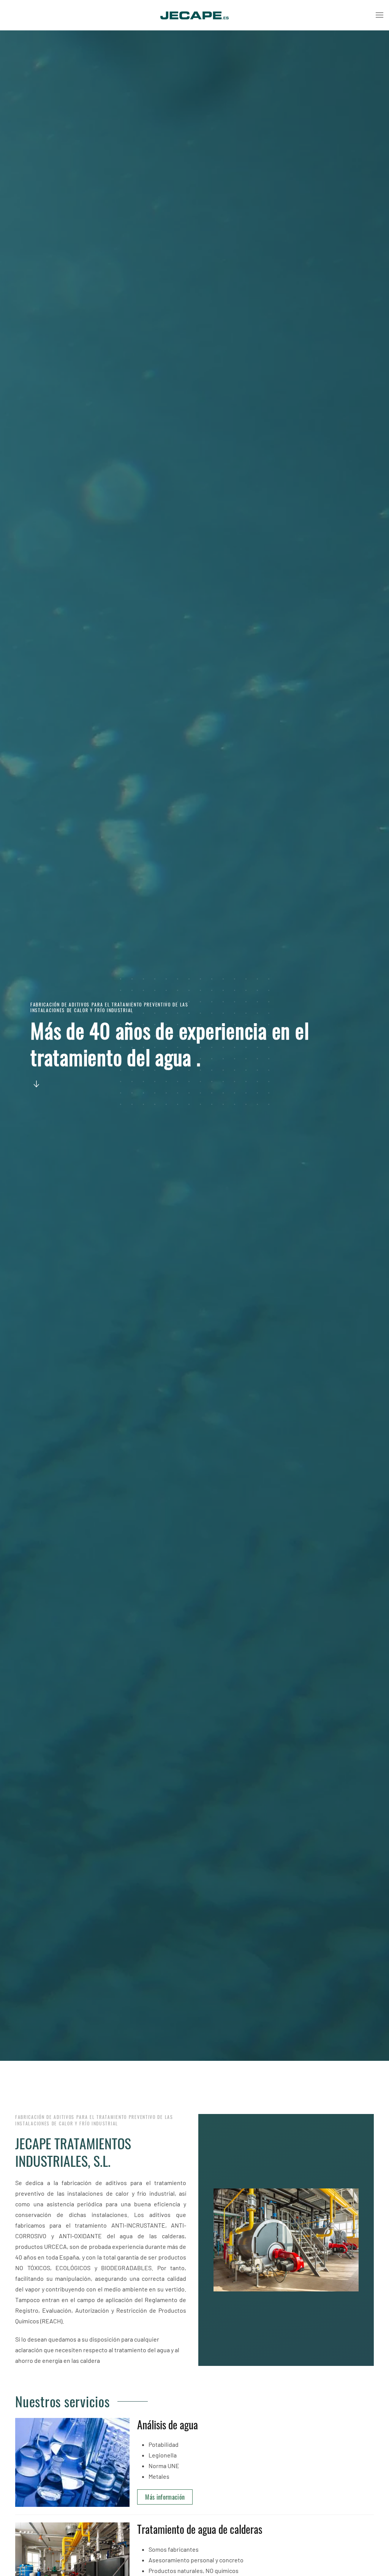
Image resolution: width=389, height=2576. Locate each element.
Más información (165, 2497)
